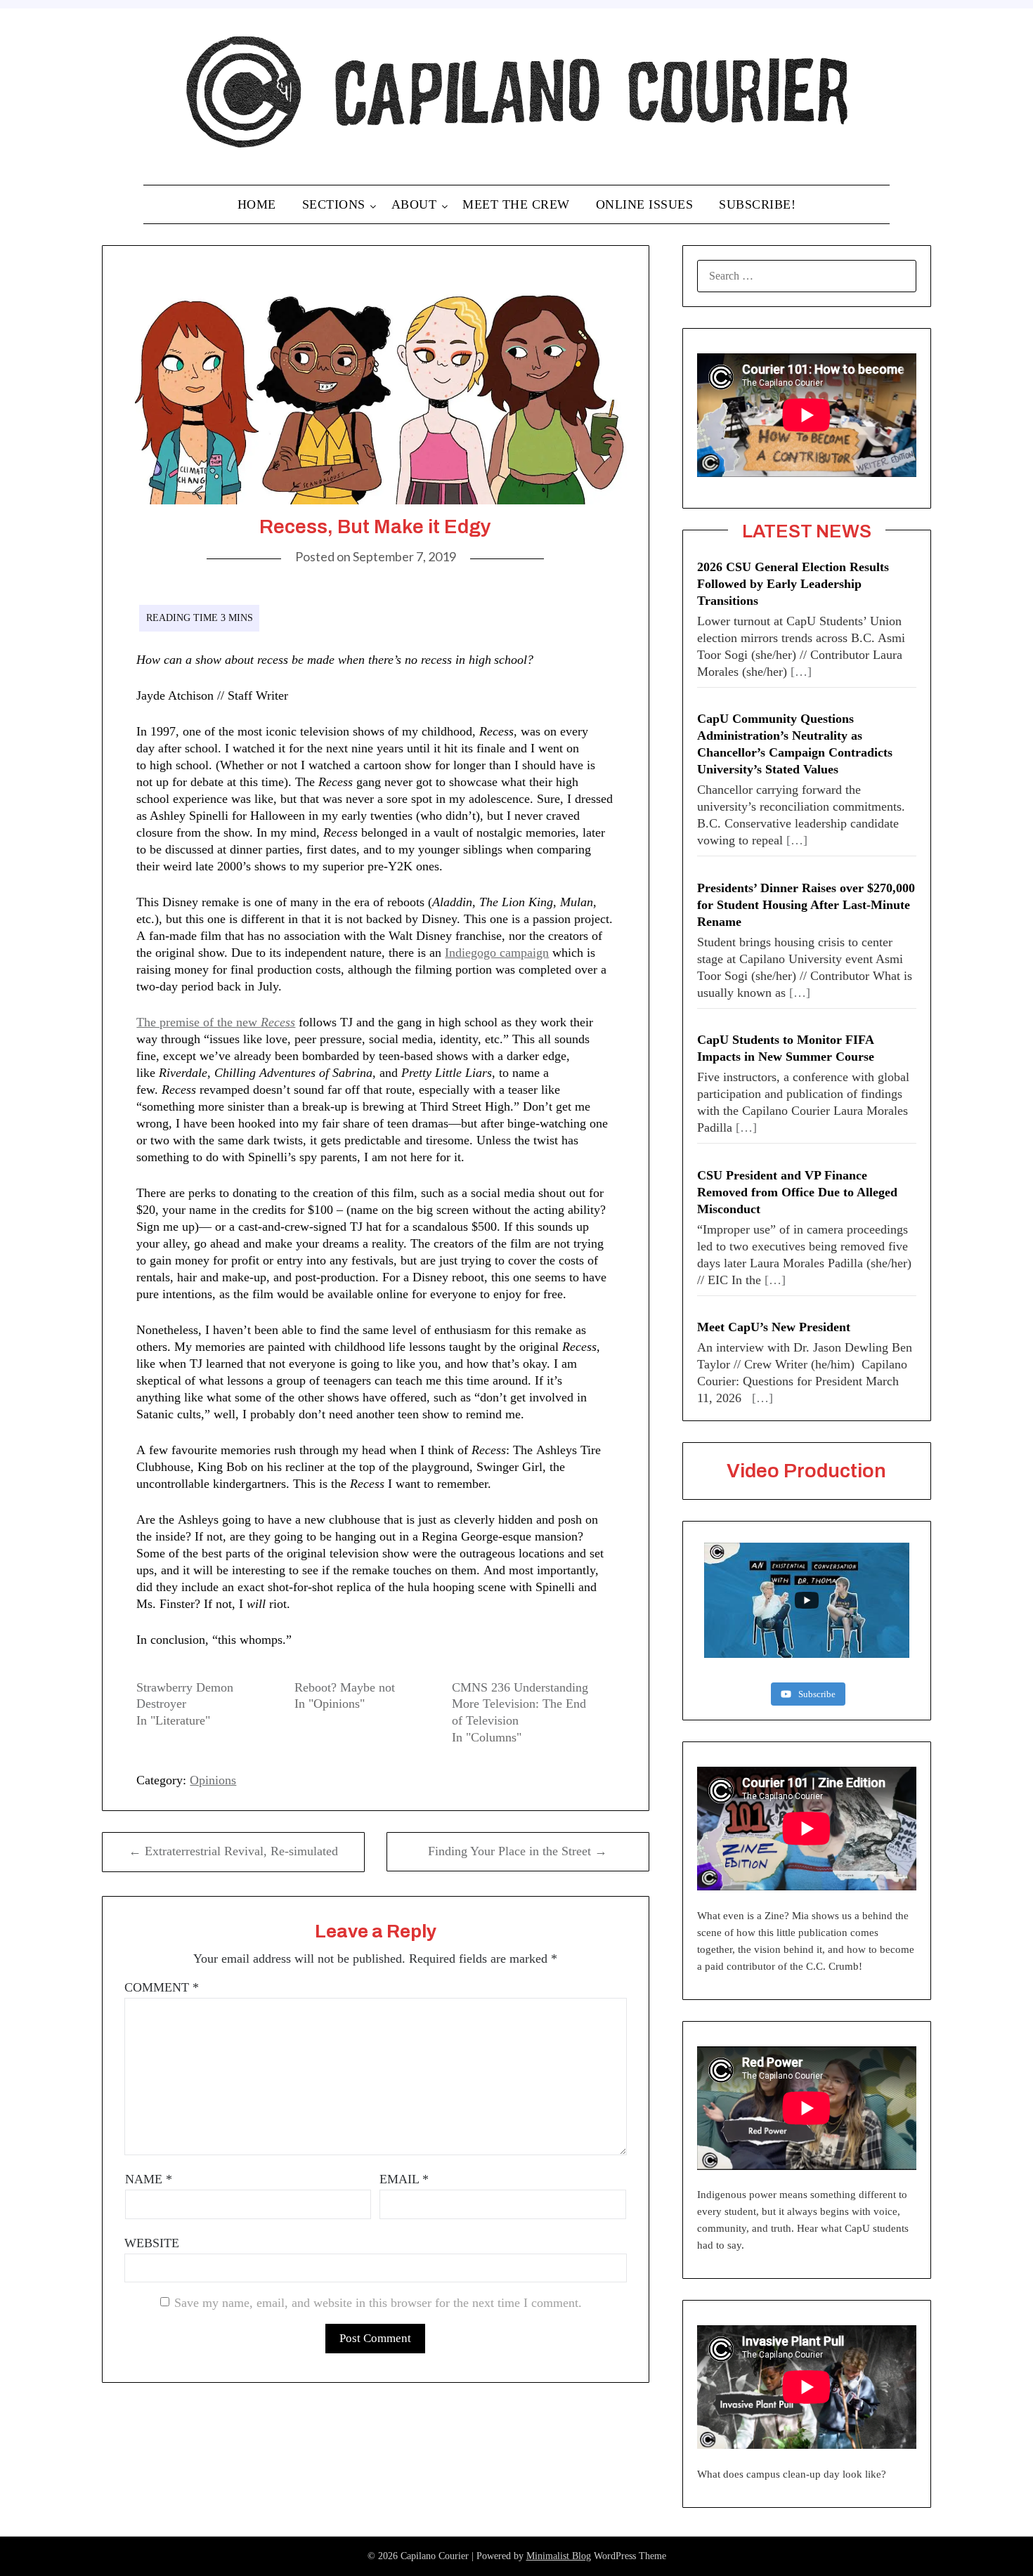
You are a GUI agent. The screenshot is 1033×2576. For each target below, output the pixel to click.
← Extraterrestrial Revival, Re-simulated (233, 1851)
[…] (801, 672)
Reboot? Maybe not (345, 1687)
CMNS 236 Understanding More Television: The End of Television (520, 1704)
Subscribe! (757, 204)
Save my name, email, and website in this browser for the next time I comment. (378, 2303)
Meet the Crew (516, 204)
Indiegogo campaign (497, 953)
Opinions (213, 1780)
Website (152, 2243)
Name (149, 2179)
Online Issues (645, 204)
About (414, 204)
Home (257, 204)
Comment (162, 1987)
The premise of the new (199, 1022)
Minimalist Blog (559, 2556)
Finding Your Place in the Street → (518, 1851)
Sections (334, 204)
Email (404, 2179)
